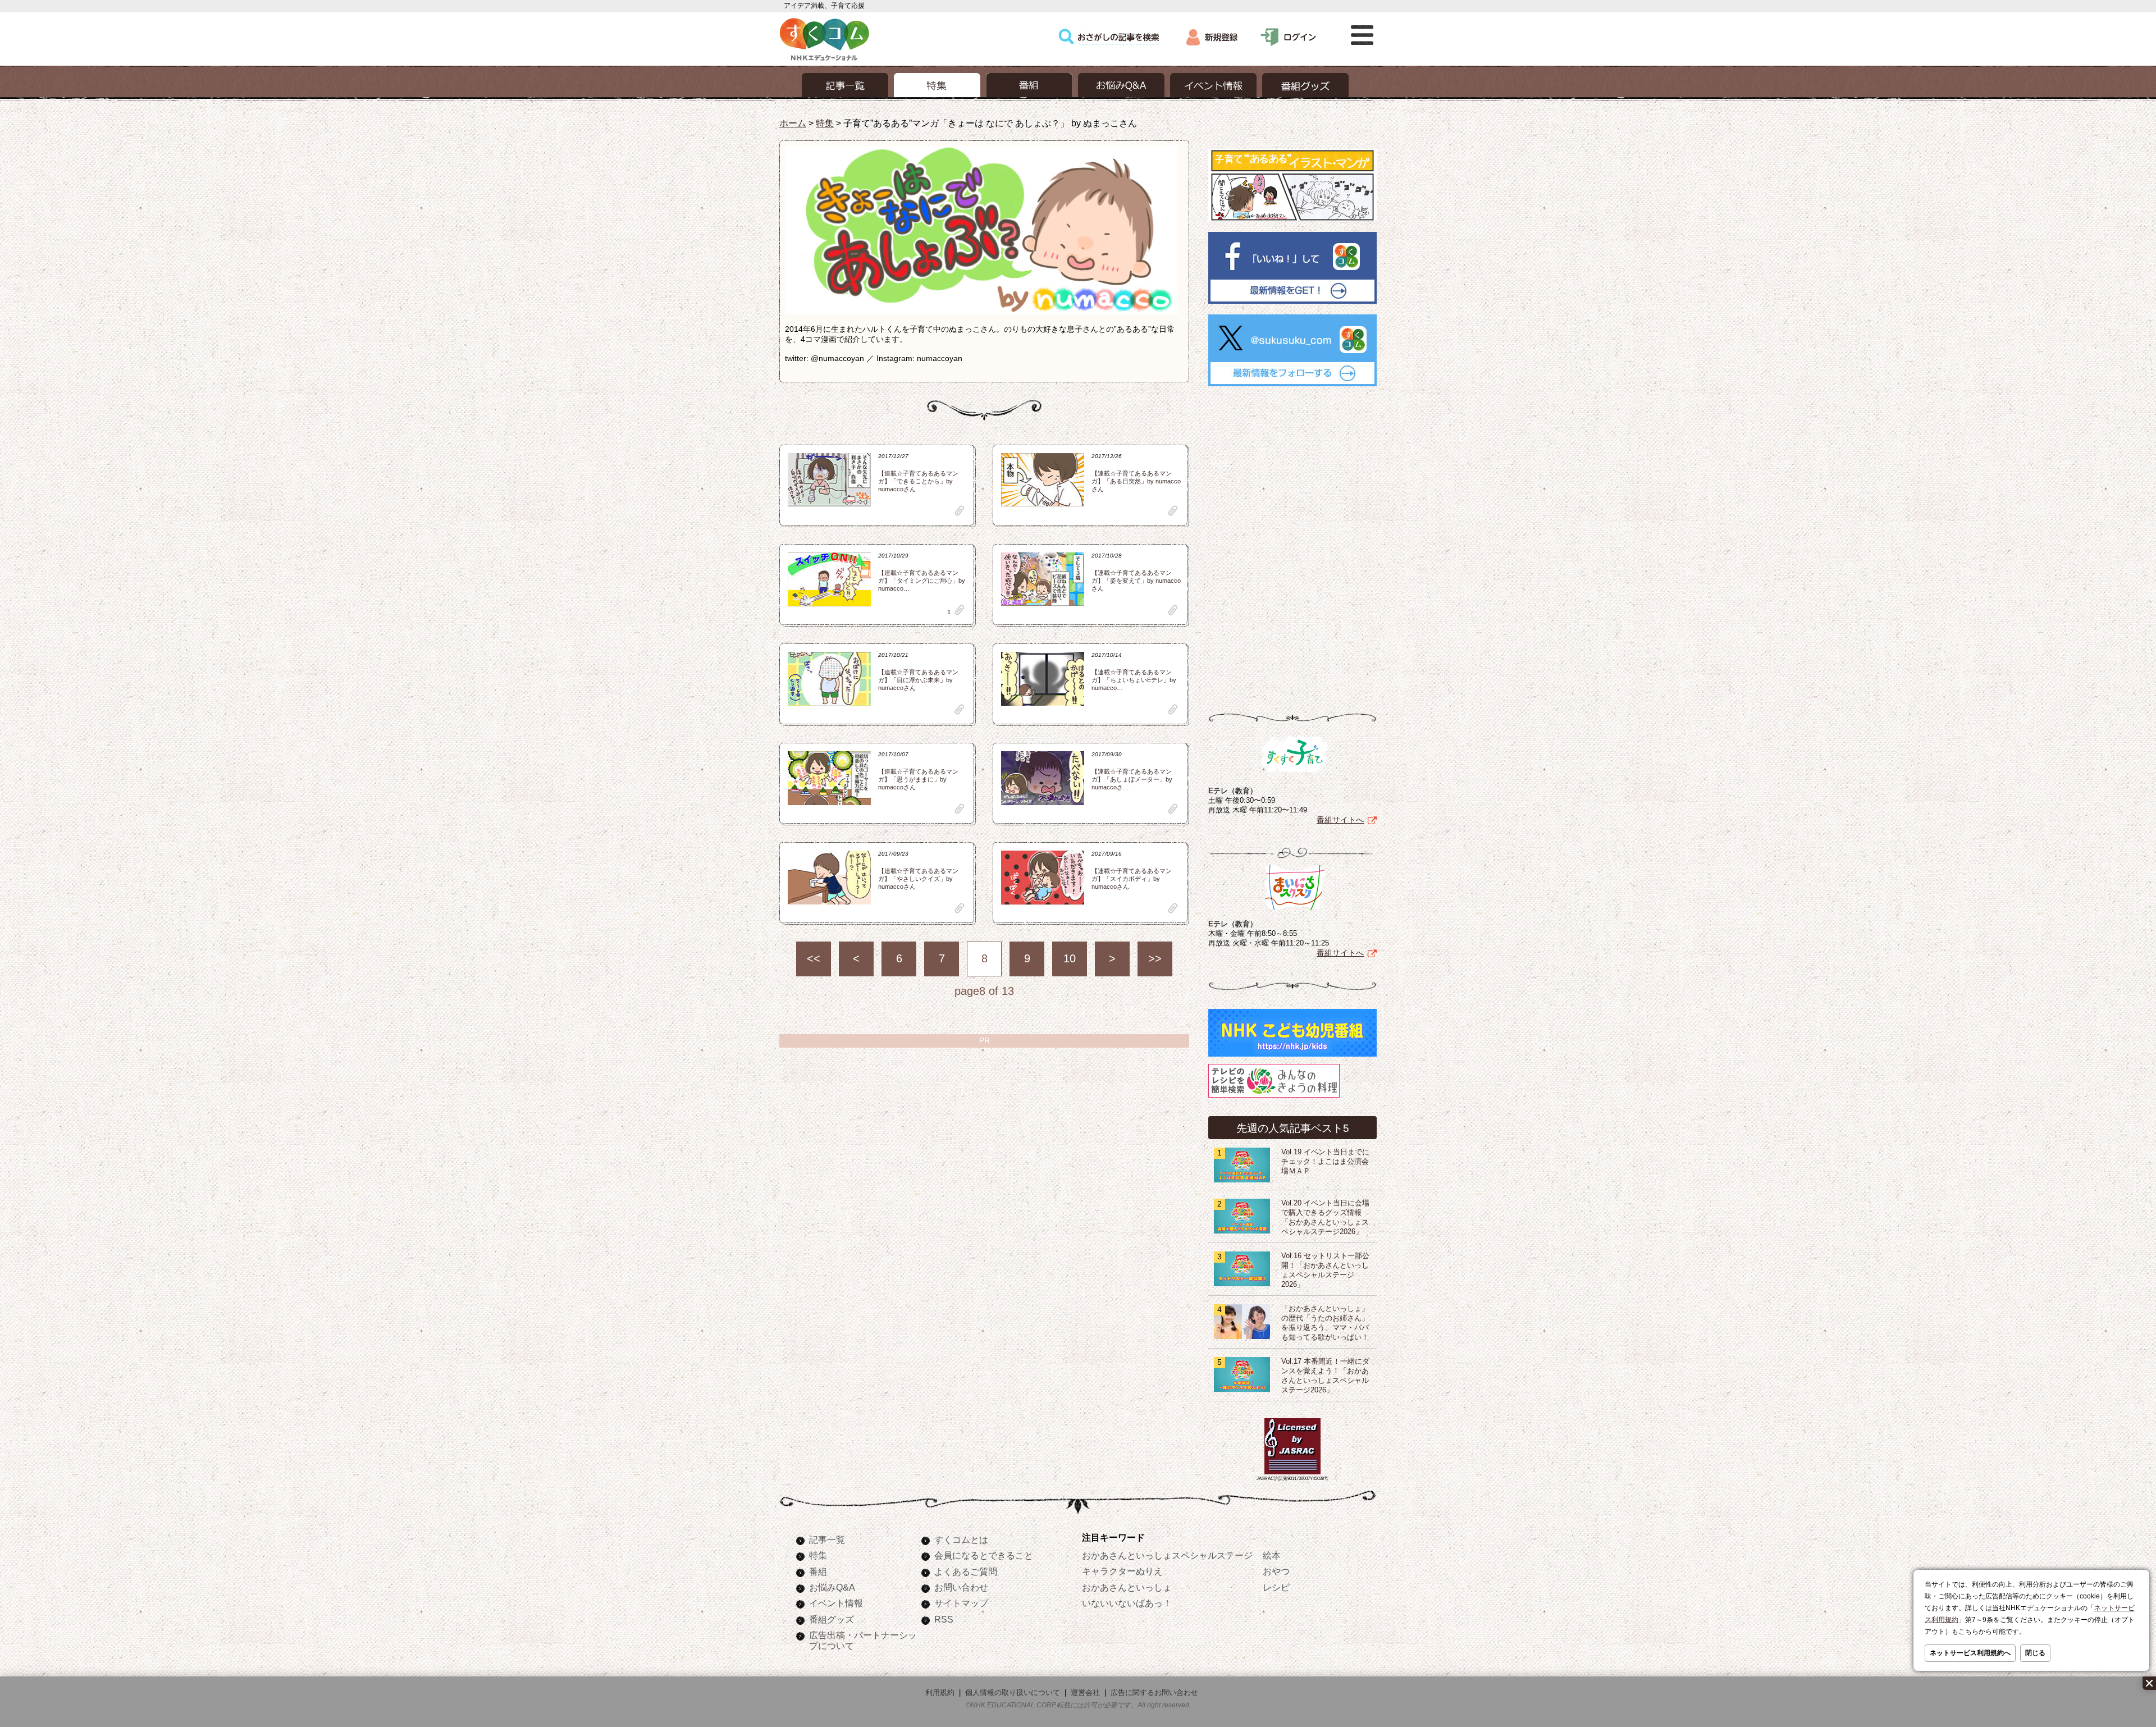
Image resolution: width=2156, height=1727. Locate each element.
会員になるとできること (984, 1555)
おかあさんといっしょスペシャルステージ (1167, 1555)
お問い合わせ (961, 1587)
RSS (944, 1619)
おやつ (1276, 1571)
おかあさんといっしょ (1127, 1587)
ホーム (793, 123)
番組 (818, 1571)
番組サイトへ (1340, 820)
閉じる (2035, 1653)
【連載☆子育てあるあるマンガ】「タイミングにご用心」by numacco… (922, 581)
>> (1155, 958)
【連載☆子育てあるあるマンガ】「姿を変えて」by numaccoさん (1136, 581)
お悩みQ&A (832, 1587)
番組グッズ (832, 1619)
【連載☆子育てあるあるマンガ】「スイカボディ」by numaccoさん (1132, 879)
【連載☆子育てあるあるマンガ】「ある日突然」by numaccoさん (1136, 481)
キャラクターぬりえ (1122, 1571)
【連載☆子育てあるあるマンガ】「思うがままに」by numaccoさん (918, 779)
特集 (825, 123)
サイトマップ (961, 1603)
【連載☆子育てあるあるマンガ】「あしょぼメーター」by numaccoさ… (1132, 779)
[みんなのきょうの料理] (1274, 1098)
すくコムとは (961, 1539)
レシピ (1276, 1587)
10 (1070, 958)
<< (814, 958)
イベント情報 (836, 1603)
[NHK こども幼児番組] (1292, 1057)
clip (960, 511)
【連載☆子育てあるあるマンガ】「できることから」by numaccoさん (918, 481)
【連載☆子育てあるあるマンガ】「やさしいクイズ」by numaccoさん (918, 879)
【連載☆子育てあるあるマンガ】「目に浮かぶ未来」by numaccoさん (918, 680)
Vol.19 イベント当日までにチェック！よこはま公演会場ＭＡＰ (1325, 1162)
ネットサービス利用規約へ (1970, 1653)
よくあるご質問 (966, 1571)
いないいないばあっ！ (1127, 1603)
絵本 (1272, 1555)
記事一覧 (827, 1539)
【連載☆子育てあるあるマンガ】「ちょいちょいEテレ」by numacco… (1134, 680)
